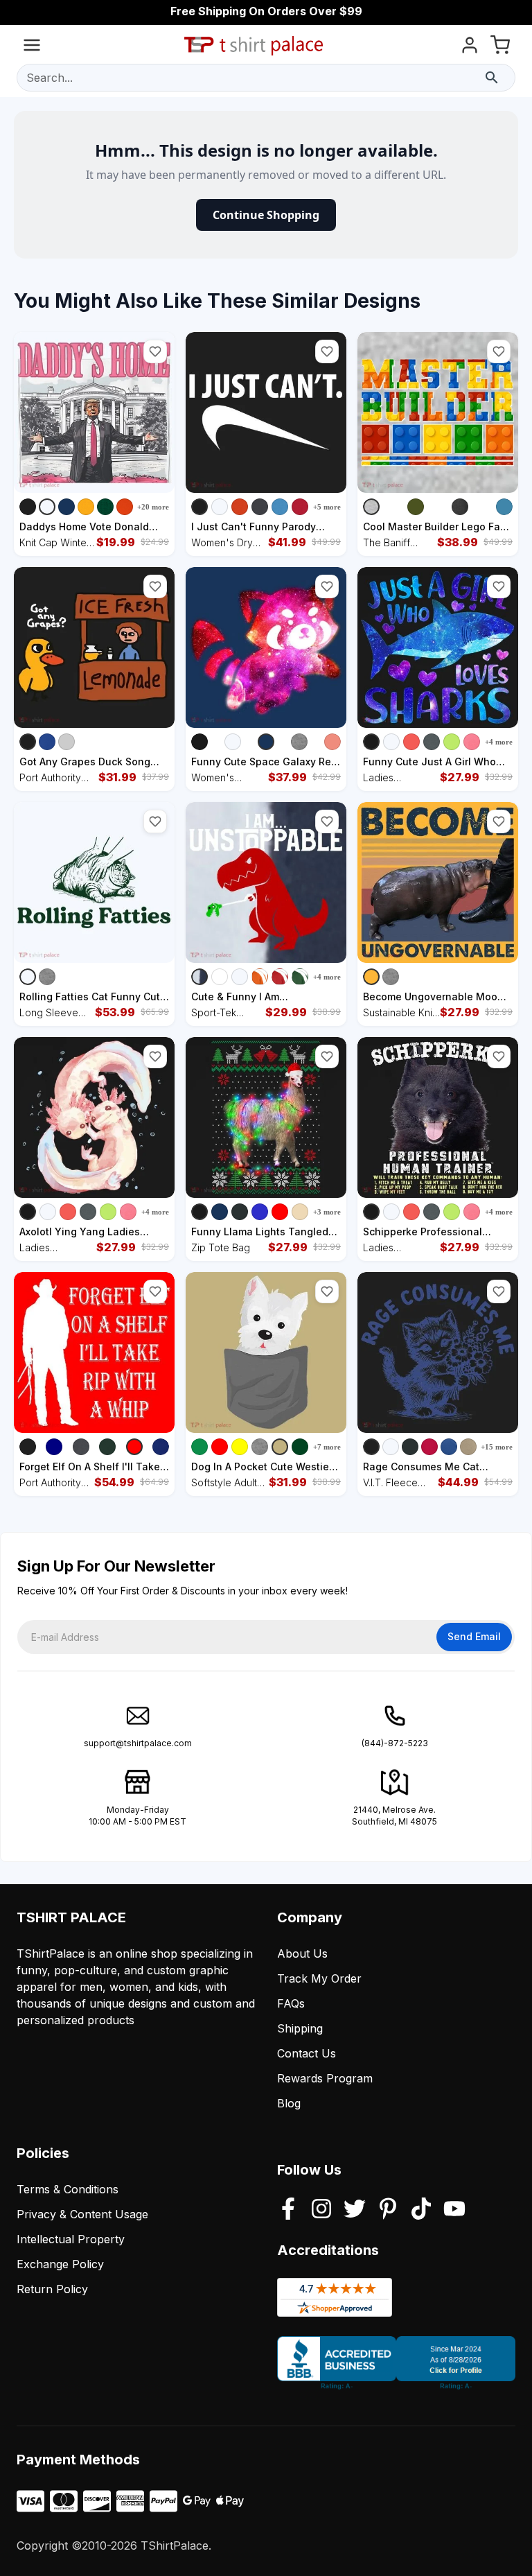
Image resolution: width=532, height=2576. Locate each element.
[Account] (470, 47)
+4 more (499, 742)
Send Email (474, 1636)
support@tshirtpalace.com (138, 1743)
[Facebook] (288, 2210)
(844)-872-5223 (395, 1743)
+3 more (327, 1212)
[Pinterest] (388, 2210)
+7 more (327, 1447)
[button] (155, 351)
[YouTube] (454, 2210)
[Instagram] (321, 2210)
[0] (500, 47)
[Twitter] (355, 2210)
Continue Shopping (266, 215)
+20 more (153, 507)
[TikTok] (421, 2210)
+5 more (327, 507)
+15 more (497, 1447)
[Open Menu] (32, 47)
